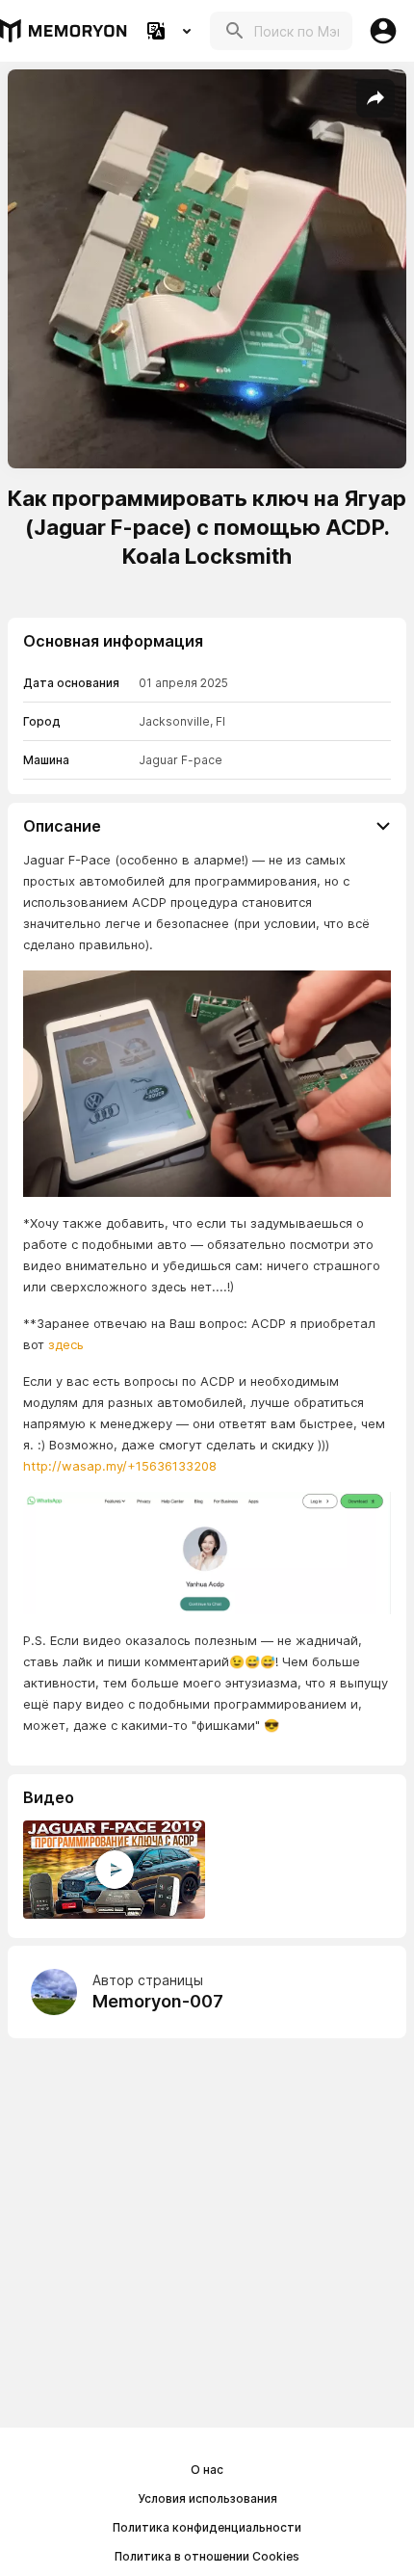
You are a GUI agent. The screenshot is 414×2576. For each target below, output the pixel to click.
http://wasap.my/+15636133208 (120, 1466)
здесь (66, 1344)
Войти (383, 31)
